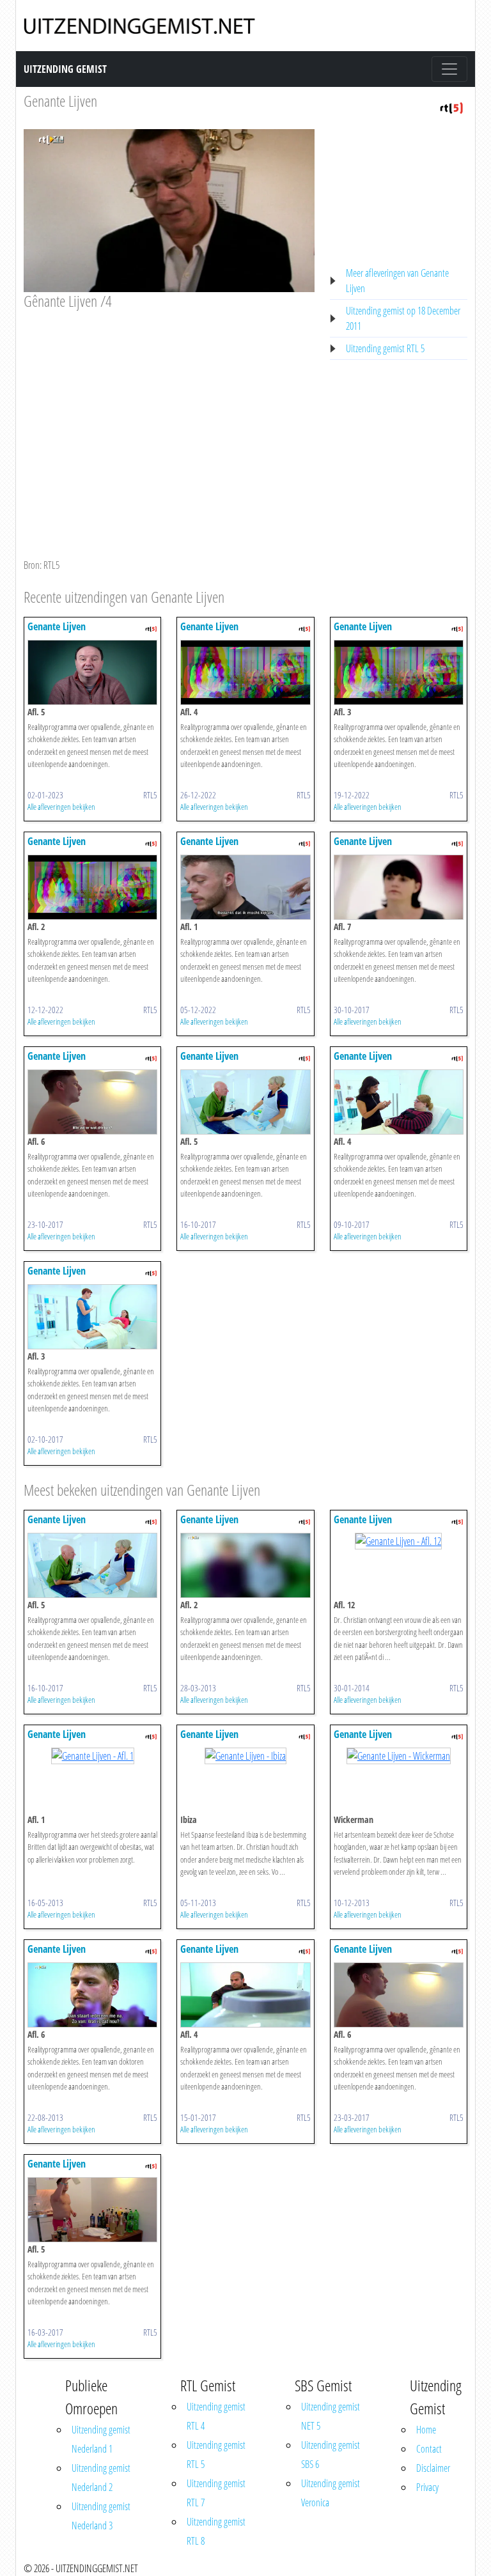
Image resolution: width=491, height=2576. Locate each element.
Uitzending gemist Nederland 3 (101, 2516)
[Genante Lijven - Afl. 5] (92, 671)
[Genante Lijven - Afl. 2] (92, 886)
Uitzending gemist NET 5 (331, 2416)
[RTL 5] (451, 107)
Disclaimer (433, 2468)
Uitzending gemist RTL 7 (216, 2493)
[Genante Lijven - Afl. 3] (399, 671)
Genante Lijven (60, 101)
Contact (429, 2449)
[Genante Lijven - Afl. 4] (245, 671)
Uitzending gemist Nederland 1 (101, 2439)
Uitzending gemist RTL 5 (385, 348)
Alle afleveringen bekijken (61, 807)
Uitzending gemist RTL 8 (216, 2531)
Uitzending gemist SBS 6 (331, 2455)
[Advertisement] (169, 407)
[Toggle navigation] (449, 69)
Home (426, 2430)
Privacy (427, 2487)
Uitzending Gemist (65, 69)
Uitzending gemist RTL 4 (216, 2416)
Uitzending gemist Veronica (331, 2493)
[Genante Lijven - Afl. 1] (245, 886)
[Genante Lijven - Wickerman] (399, 1755)
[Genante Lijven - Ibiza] (245, 1755)
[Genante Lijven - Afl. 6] (92, 1101)
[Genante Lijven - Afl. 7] (399, 886)
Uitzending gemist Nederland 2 (101, 2478)
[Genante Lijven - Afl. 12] (398, 1540)
